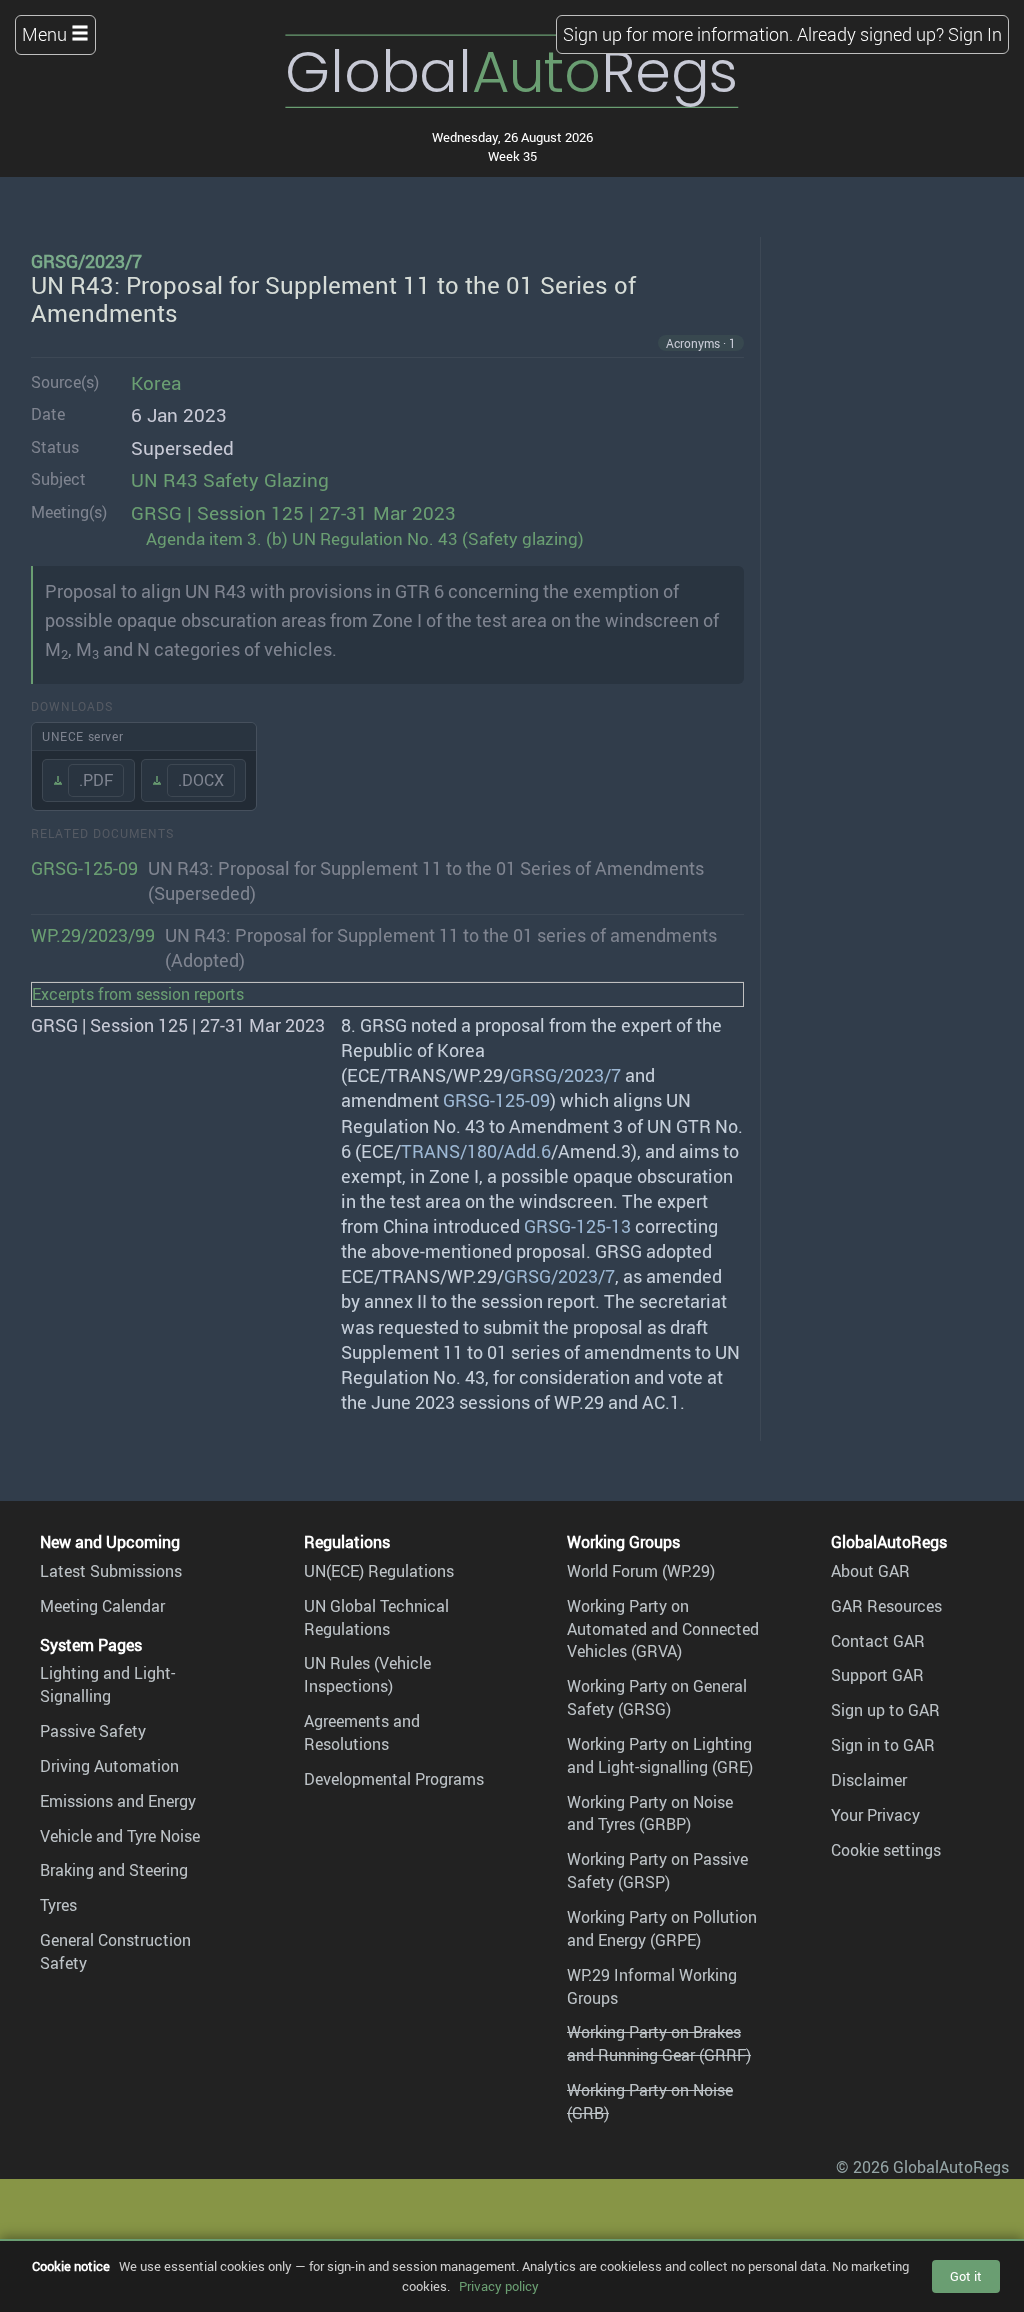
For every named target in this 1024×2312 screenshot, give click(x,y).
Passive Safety (93, 1731)
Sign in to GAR (883, 1745)
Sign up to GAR (885, 1710)
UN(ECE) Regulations (379, 1571)
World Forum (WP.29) (641, 1571)
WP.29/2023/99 (93, 935)
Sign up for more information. (678, 34)
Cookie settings (886, 1850)
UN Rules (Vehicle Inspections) (367, 1674)
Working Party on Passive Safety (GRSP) (657, 1870)
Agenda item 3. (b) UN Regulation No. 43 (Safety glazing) (365, 538)
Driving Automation (109, 1766)
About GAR (870, 1571)
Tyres (58, 1905)
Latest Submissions (111, 1571)
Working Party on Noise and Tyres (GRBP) (650, 1813)
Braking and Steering (114, 1870)
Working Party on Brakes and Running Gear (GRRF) (659, 2043)
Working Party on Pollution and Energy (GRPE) (662, 1928)
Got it (966, 2276)
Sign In (975, 34)
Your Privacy (875, 1815)
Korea (156, 383)
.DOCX (201, 780)
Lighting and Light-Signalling (107, 1684)
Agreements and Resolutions (362, 1732)
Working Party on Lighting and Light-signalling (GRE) (660, 1755)
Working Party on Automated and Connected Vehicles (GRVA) (663, 1629)
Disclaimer (869, 1780)
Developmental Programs (394, 1779)
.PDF (96, 780)
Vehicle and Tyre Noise (120, 1836)
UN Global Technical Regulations (376, 1617)
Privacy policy (499, 2286)
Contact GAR (878, 1641)
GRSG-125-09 (84, 868)
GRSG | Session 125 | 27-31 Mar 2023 (293, 513)
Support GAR (877, 1675)
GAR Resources (886, 1606)
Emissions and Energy (118, 1801)
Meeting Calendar (102, 1606)
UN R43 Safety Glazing (230, 480)
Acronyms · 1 (701, 343)
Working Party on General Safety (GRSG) (657, 1697)
